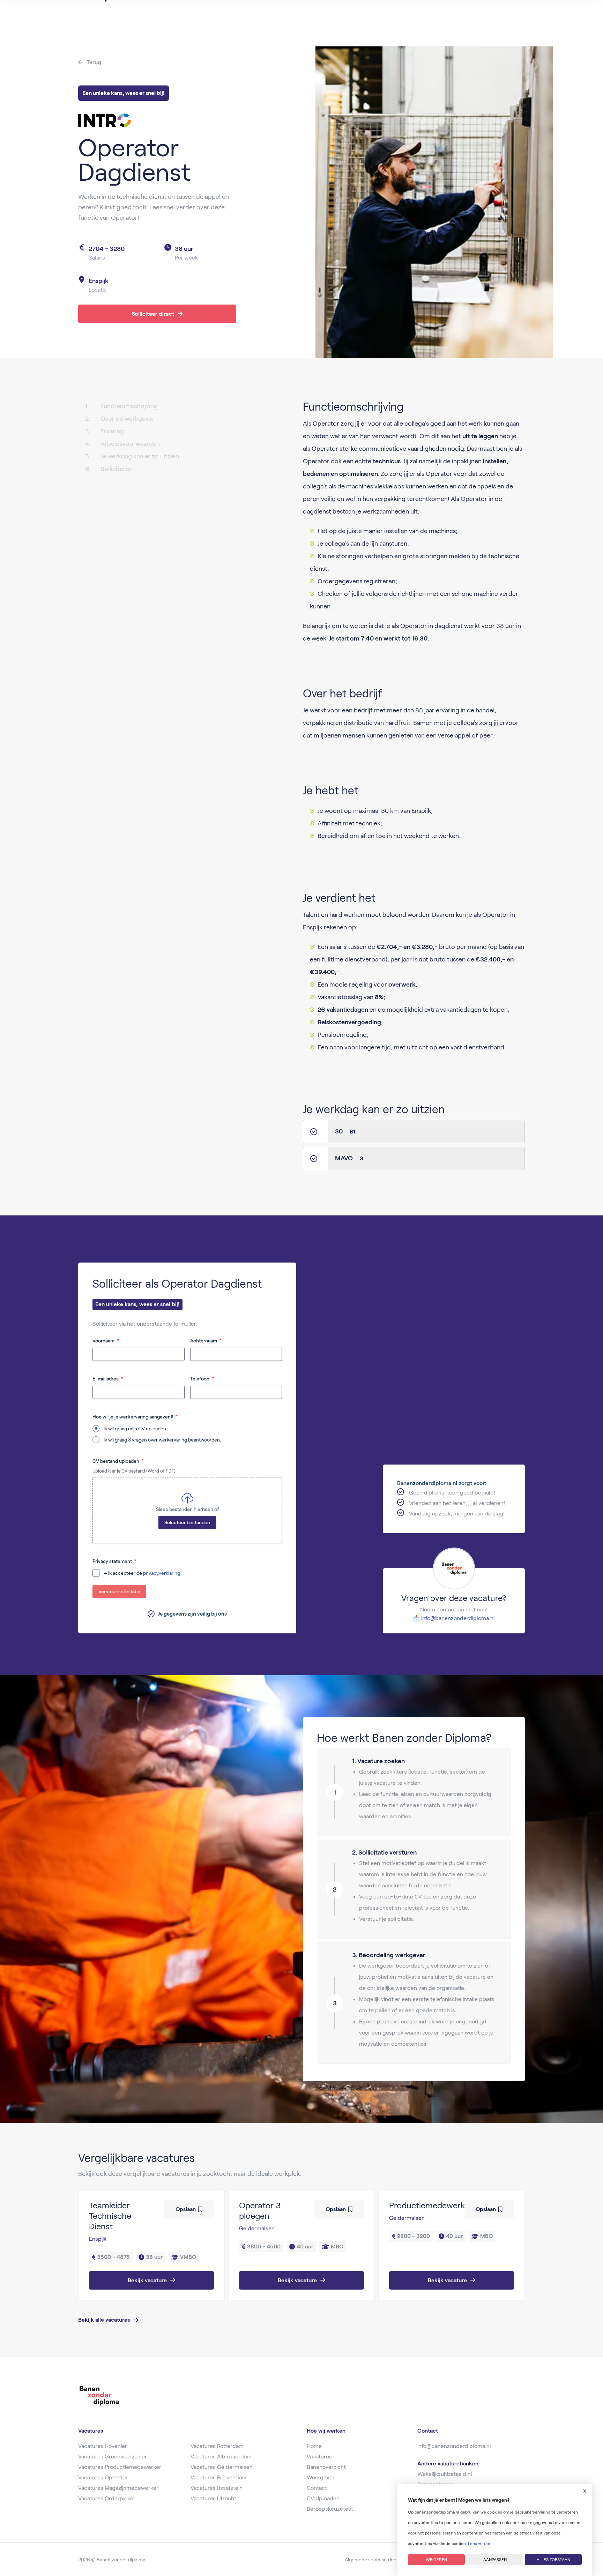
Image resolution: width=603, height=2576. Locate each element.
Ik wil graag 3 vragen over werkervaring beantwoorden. (162, 1440)
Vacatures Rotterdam (217, 2446)
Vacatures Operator (103, 2477)
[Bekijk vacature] (151, 2245)
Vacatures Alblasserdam (221, 2457)
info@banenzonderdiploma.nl (458, 1618)
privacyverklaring (162, 1573)
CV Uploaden (323, 2498)
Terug (94, 62)
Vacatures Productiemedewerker (120, 2467)
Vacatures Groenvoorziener (113, 2457)
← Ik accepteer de (142, 1573)
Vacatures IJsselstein (217, 2488)
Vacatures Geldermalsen (222, 2467)
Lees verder (479, 2543)
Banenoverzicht (326, 2467)
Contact (317, 2488)
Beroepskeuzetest (330, 2509)
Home (314, 2446)
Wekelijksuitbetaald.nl (445, 2474)
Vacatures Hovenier (103, 2446)
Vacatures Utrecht (213, 2498)
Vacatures (319, 2457)
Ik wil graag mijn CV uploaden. (135, 1429)
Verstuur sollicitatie (119, 1592)
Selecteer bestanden (187, 1522)
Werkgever (321, 2477)
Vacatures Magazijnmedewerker (118, 2488)
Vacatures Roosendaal (218, 2477)
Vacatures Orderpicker (107, 2498)
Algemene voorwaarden (371, 2560)
